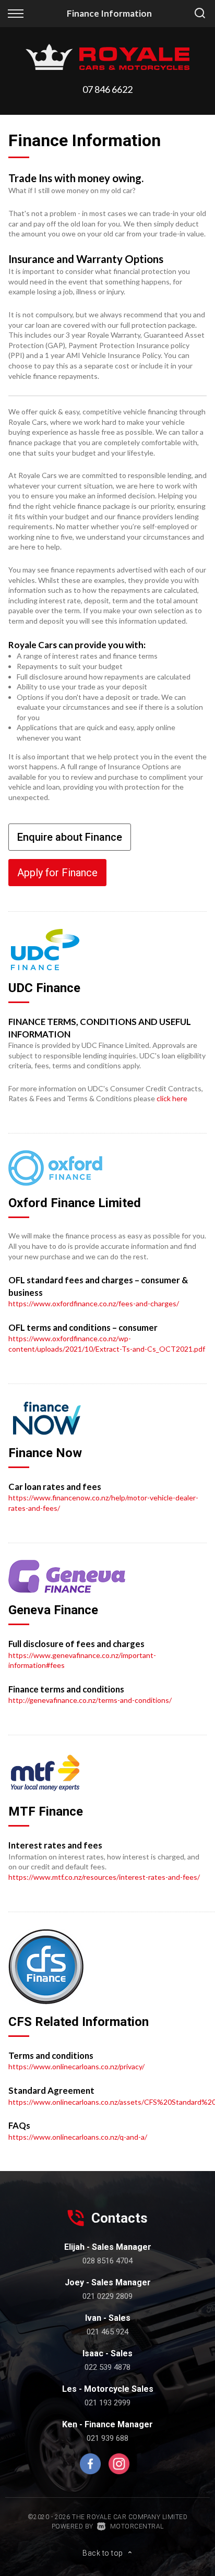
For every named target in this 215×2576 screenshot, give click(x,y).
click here (172, 1098)
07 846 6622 (107, 89)
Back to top (103, 2553)
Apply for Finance (57, 873)
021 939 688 (107, 2438)
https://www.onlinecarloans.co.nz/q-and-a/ (78, 2137)
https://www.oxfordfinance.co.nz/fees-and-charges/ (94, 1303)
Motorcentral (137, 2526)
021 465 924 (107, 2332)
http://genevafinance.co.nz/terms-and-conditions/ (90, 1700)
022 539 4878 (107, 2367)
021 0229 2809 (107, 2296)
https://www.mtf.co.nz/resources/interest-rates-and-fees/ (104, 1877)
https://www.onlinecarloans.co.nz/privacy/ (76, 2066)
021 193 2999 (107, 2403)
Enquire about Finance (70, 837)
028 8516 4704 (107, 2261)
